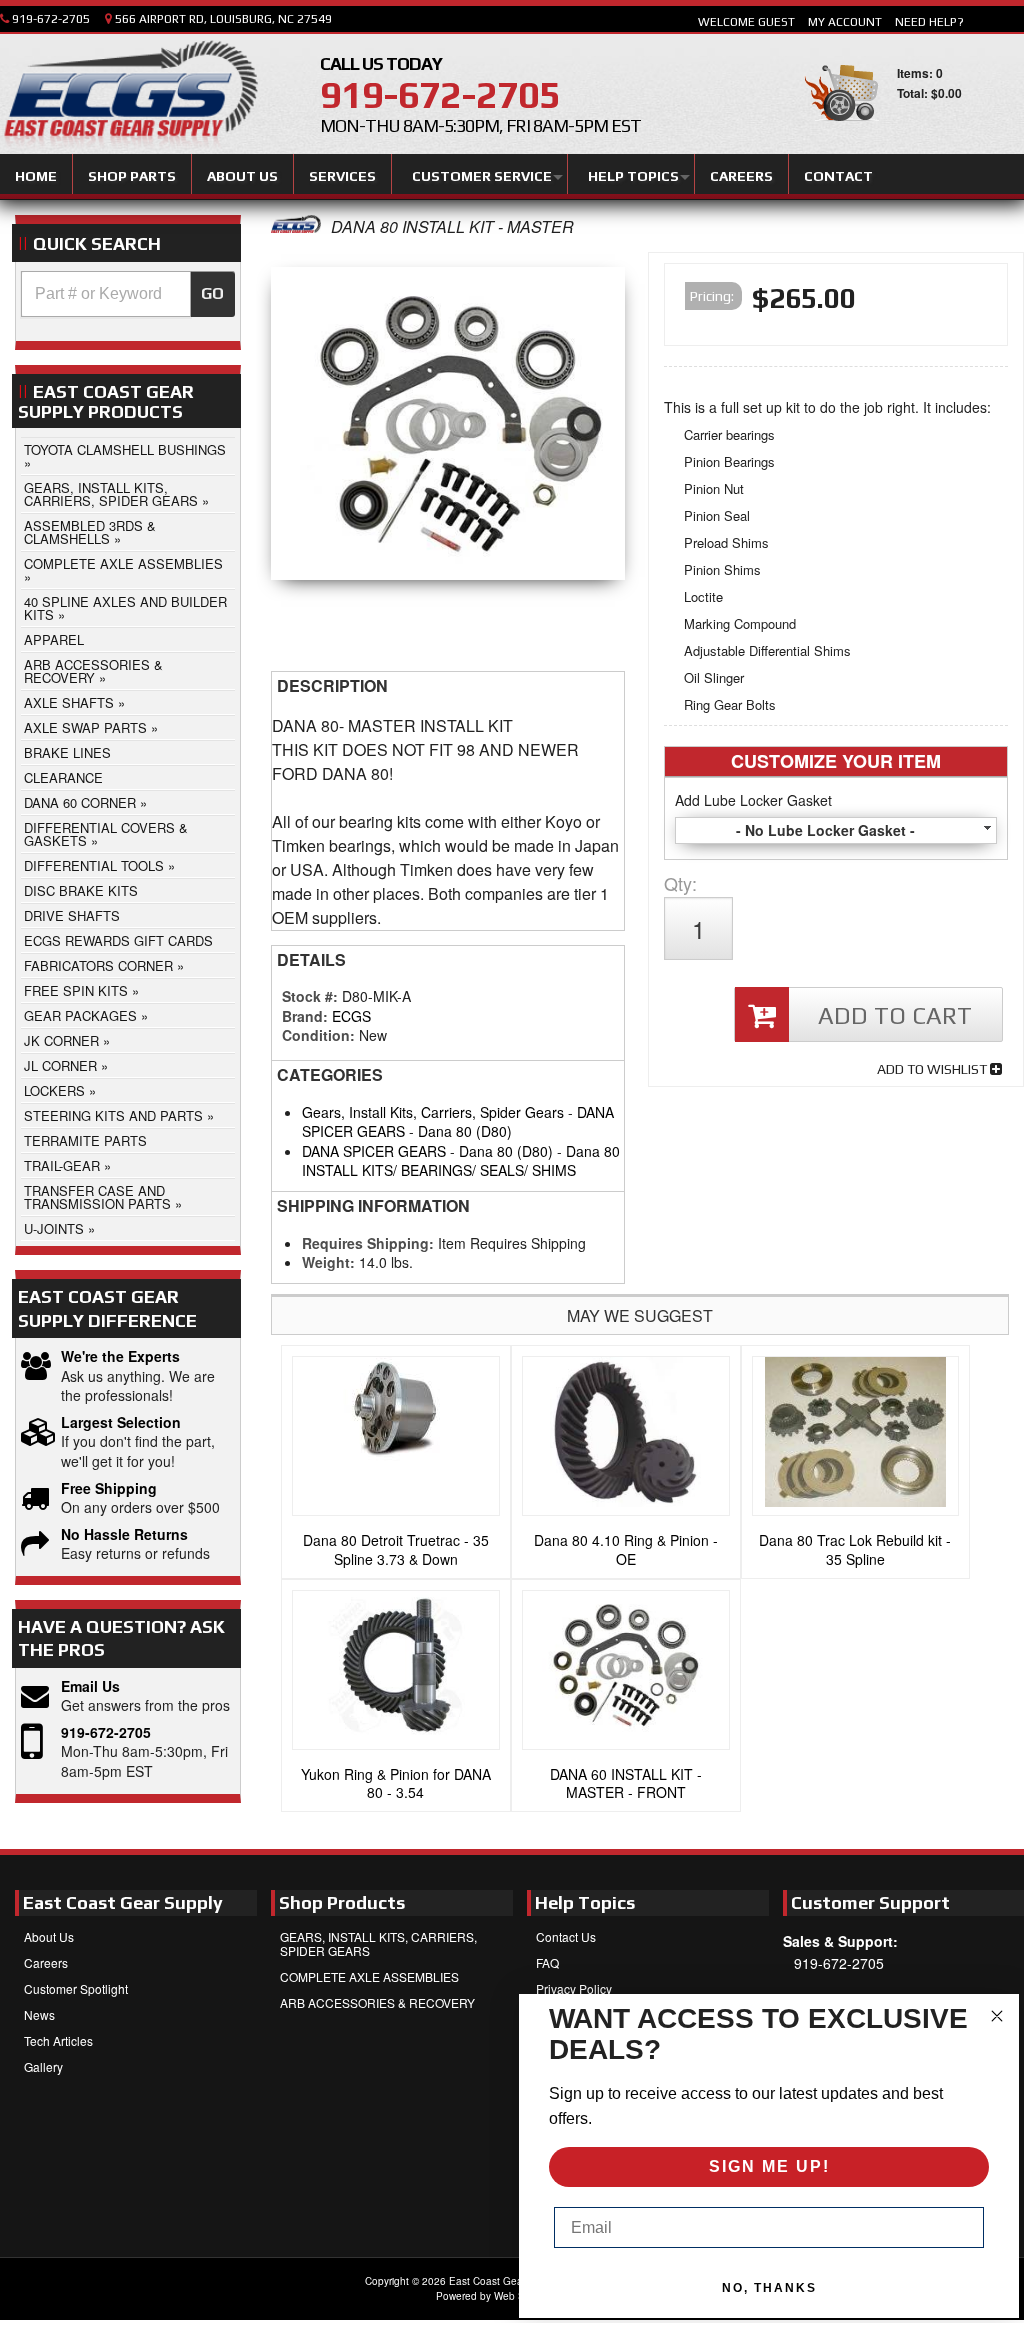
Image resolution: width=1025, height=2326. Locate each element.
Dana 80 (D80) (465, 1131)
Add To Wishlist (933, 1069)
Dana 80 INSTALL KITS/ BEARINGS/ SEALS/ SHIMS (461, 1161)
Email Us (90, 1686)
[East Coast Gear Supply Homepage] (129, 97)
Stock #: (312, 996)
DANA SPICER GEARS (374, 1151)
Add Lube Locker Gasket (753, 800)
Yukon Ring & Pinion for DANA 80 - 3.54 (396, 1783)
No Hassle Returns (124, 1534)
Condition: (318, 1035)
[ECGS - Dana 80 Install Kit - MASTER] (296, 226)
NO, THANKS (769, 2288)
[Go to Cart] (841, 129)
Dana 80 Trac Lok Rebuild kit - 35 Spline (855, 1549)
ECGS (351, 1016)
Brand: (305, 1016)
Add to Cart (895, 1015)
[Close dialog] (997, 2016)
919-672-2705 (106, 1732)
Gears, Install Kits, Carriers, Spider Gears (433, 1112)
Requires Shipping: (368, 1243)
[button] (128, 294)
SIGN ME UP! (769, 2166)
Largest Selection (121, 1422)
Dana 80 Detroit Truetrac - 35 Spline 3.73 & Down (396, 1549)
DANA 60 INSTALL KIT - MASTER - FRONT (626, 1783)
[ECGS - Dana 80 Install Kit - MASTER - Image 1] (448, 428)
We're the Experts (120, 1356)
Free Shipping (109, 1488)
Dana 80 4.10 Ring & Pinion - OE (626, 1549)
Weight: (328, 1262)
